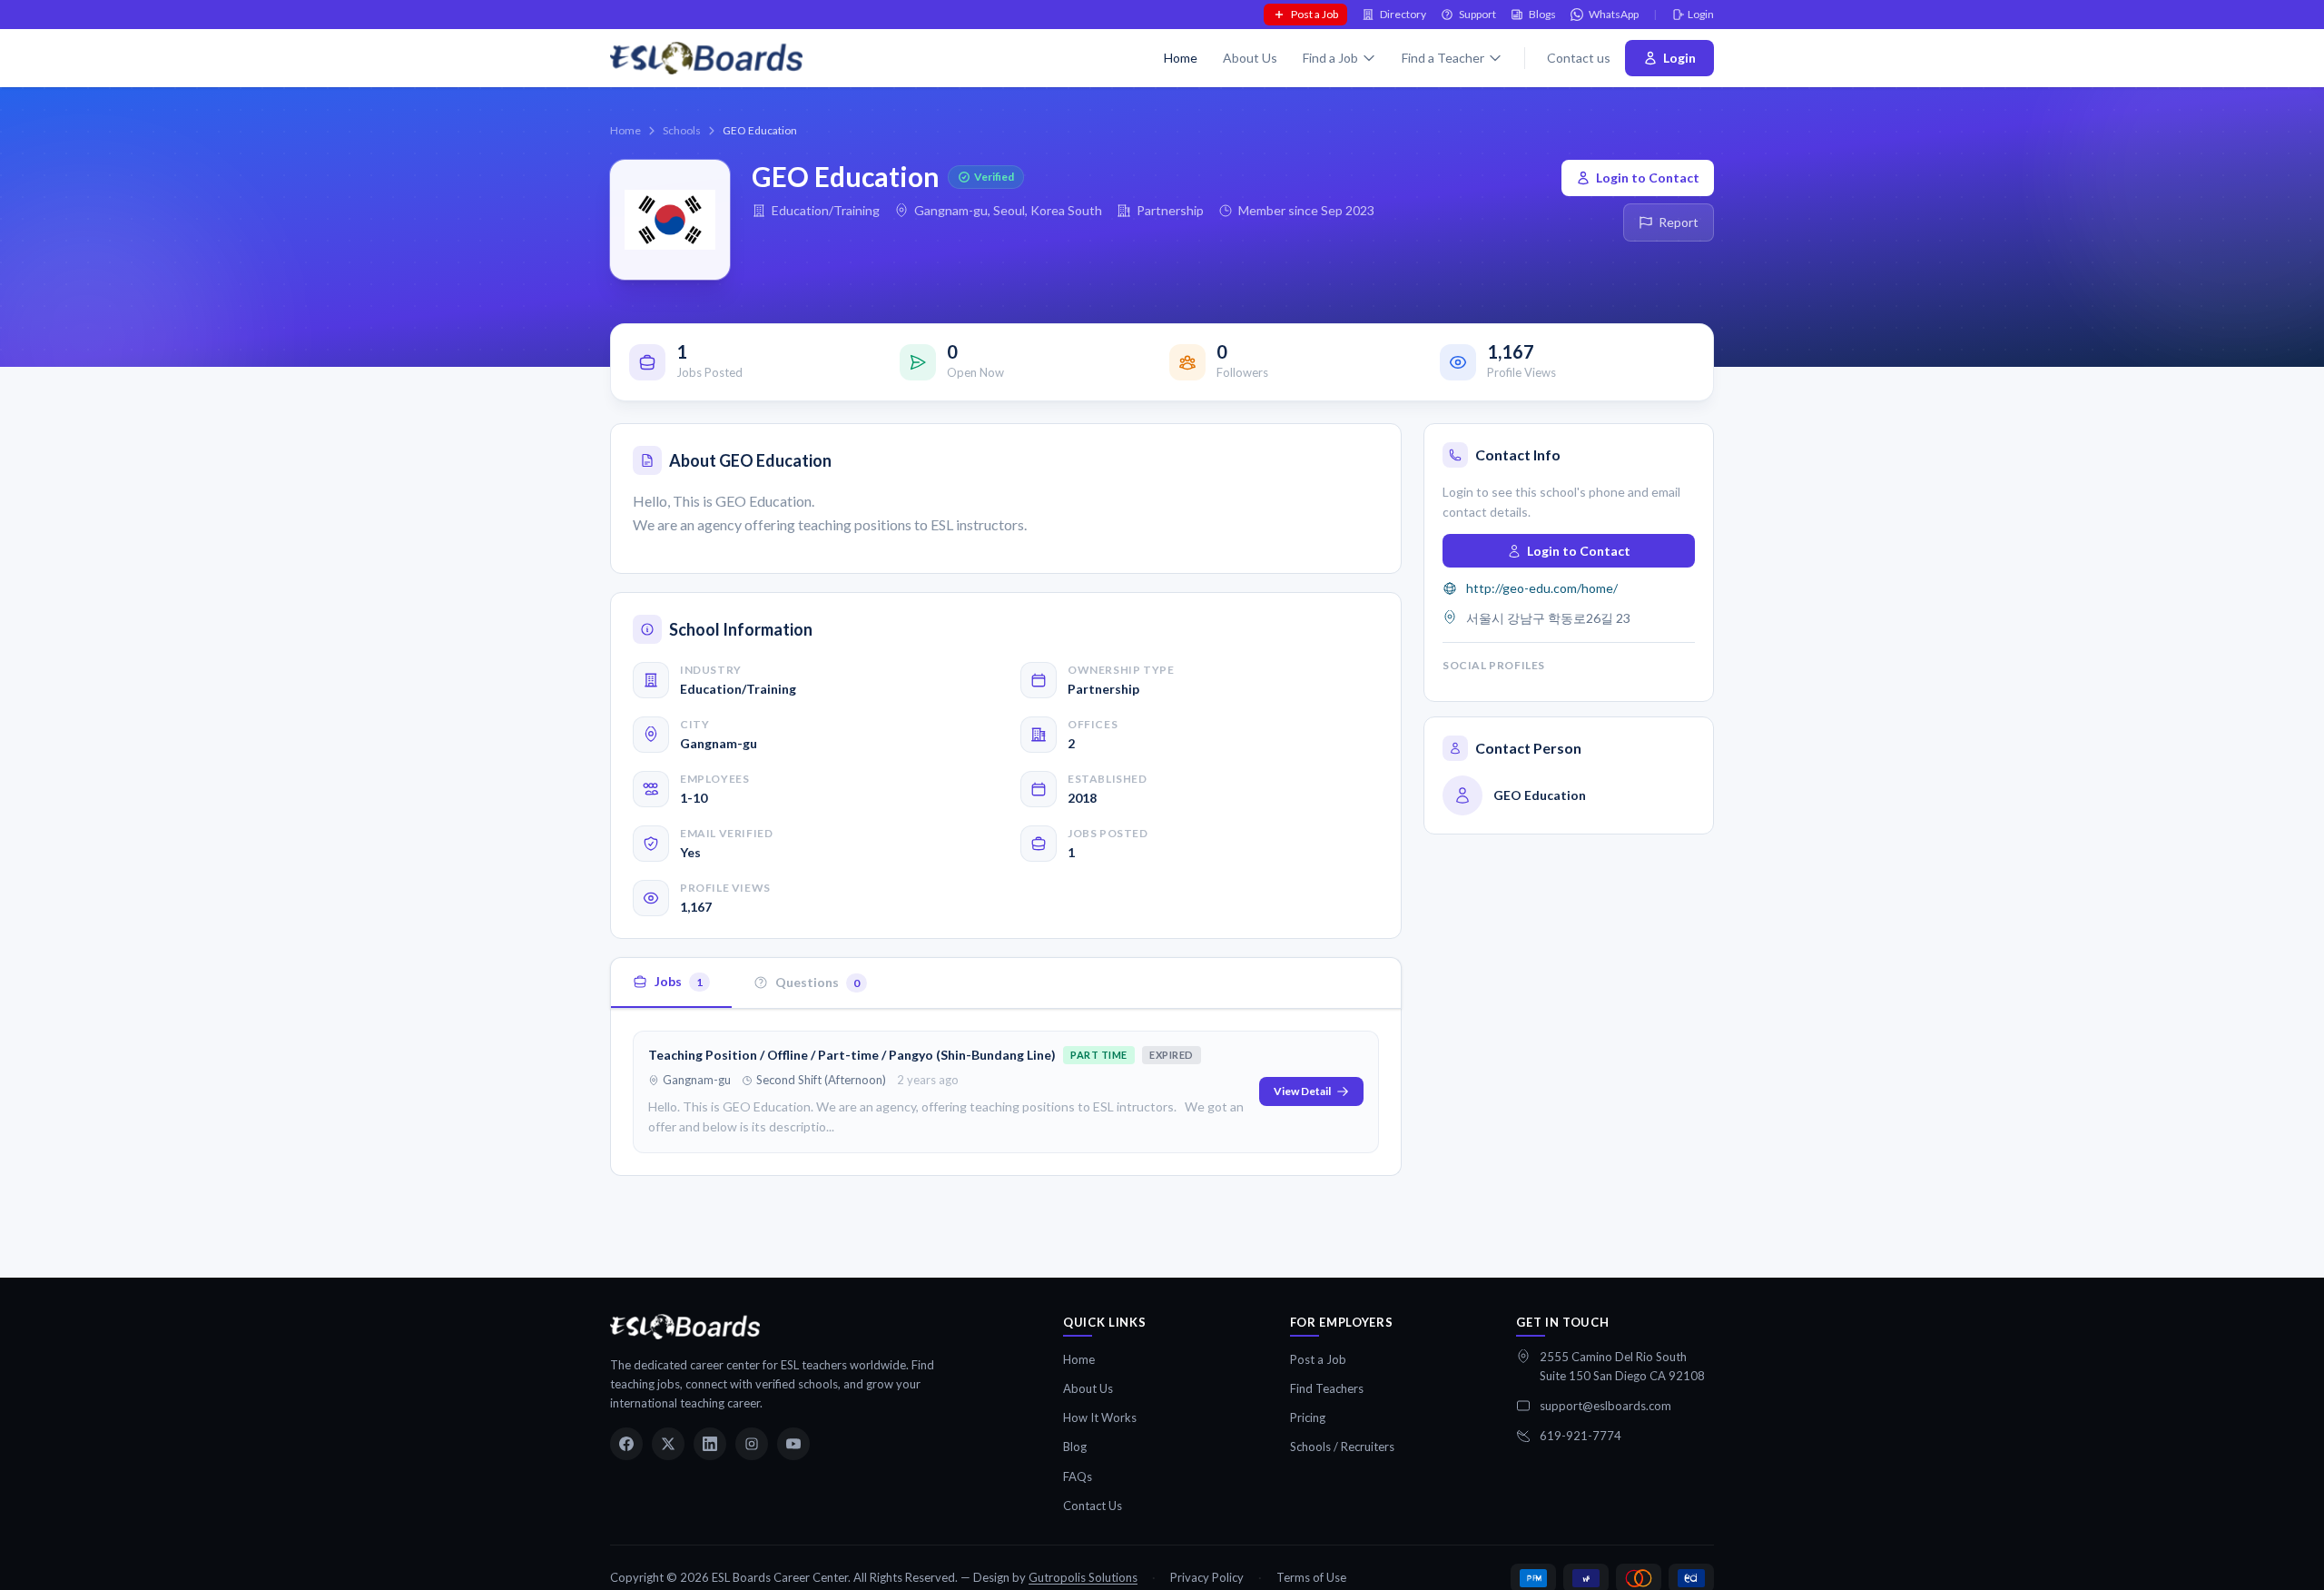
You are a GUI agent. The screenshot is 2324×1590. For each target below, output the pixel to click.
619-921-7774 (1581, 1436)
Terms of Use (1311, 1577)
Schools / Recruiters (1342, 1447)
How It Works (1100, 1417)
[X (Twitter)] (668, 1444)
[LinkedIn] (710, 1444)
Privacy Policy (1207, 1577)
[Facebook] (626, 1444)
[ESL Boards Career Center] (685, 1327)
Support (1477, 14)
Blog (1075, 1447)
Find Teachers (1327, 1388)
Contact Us (1093, 1506)
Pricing (1308, 1417)
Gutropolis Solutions (1083, 1577)
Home (1181, 58)
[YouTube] (793, 1444)
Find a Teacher (1443, 58)
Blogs (1542, 14)
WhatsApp (1614, 14)
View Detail (1302, 1091)
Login (1701, 14)
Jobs (679, 981)
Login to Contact (1648, 178)
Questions (817, 982)
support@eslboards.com (1605, 1406)
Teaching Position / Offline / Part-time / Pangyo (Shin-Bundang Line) (852, 1055)
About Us (1250, 58)
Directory (1403, 14)
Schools (682, 130)
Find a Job (1330, 58)
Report (1679, 222)
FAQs (1078, 1476)
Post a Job (1315, 14)
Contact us (1579, 58)
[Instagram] (752, 1444)
